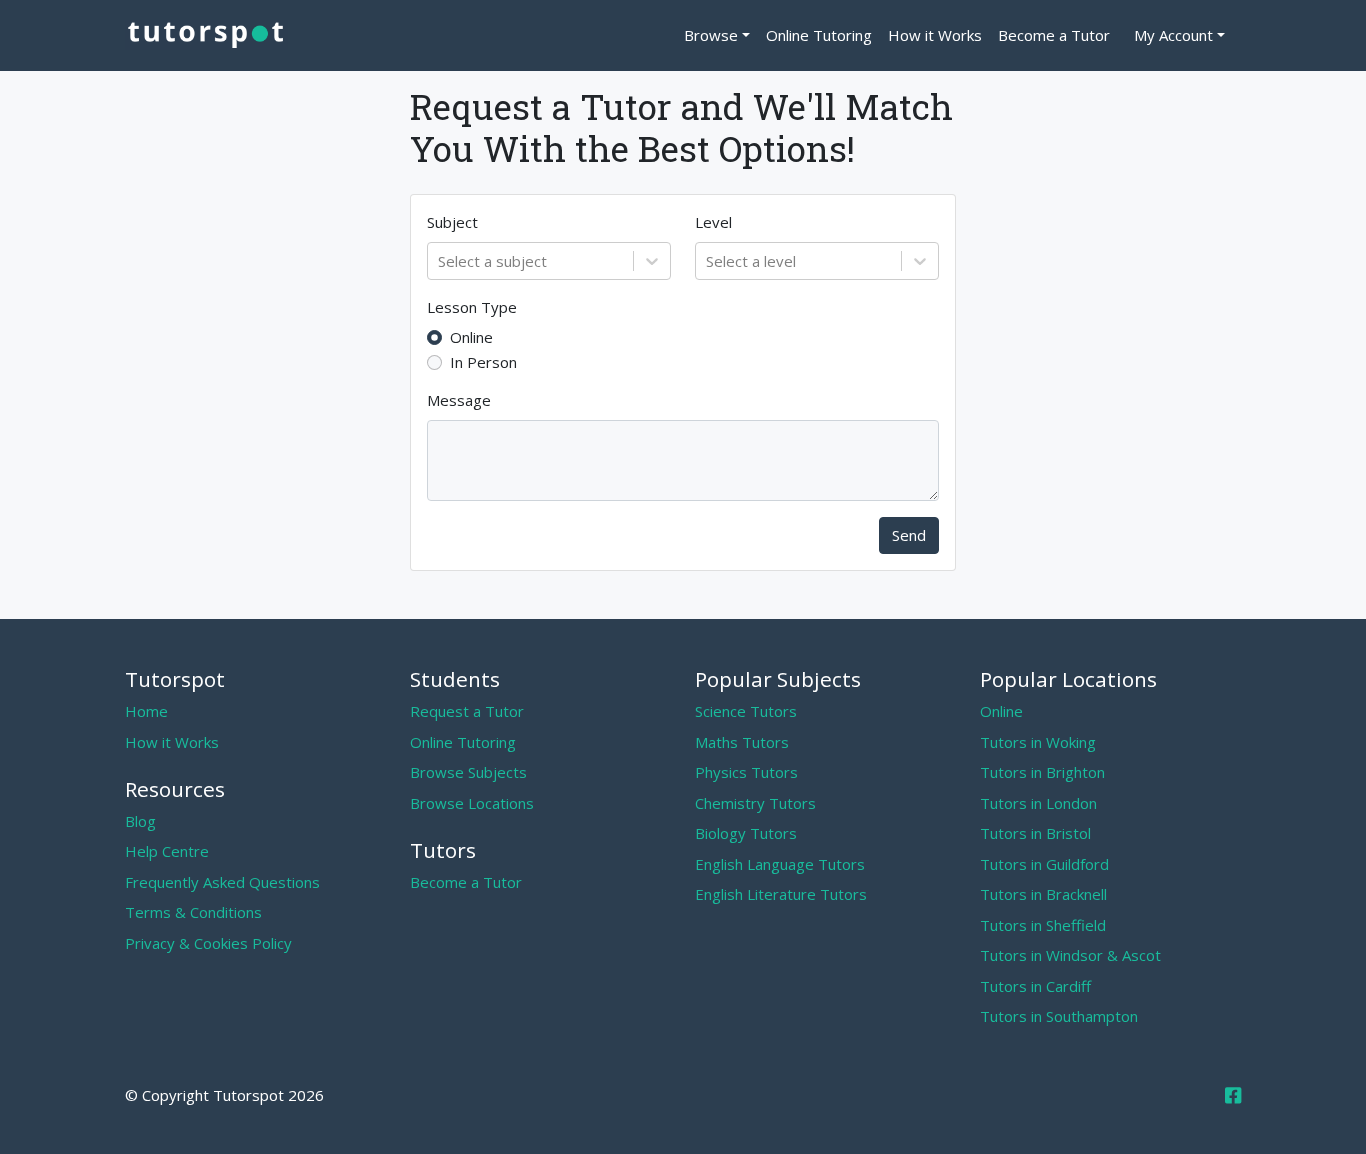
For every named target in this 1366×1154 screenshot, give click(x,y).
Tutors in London (1038, 803)
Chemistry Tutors (755, 803)
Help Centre (167, 851)
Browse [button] (711, 35)
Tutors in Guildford (1044, 864)
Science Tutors (746, 711)
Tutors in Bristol (1035, 833)
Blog (140, 821)
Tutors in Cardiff (1035, 986)
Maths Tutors (742, 742)
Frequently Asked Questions (222, 882)
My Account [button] (1173, 35)
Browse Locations (472, 803)
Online (471, 337)
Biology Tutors (746, 833)
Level (713, 222)
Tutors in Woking (1038, 742)
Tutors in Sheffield (1043, 925)
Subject (452, 222)
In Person (483, 362)
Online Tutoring (819, 35)
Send (909, 535)
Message (459, 400)
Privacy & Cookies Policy (208, 943)
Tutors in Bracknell (1043, 894)
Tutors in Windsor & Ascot (1070, 955)
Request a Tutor (467, 711)
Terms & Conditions (193, 912)
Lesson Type (472, 307)
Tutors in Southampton (1059, 1016)
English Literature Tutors (781, 894)
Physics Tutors (746, 772)
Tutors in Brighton (1042, 772)
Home (146, 711)
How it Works (935, 35)
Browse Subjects (468, 772)
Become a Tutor (1054, 35)
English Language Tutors (780, 864)
